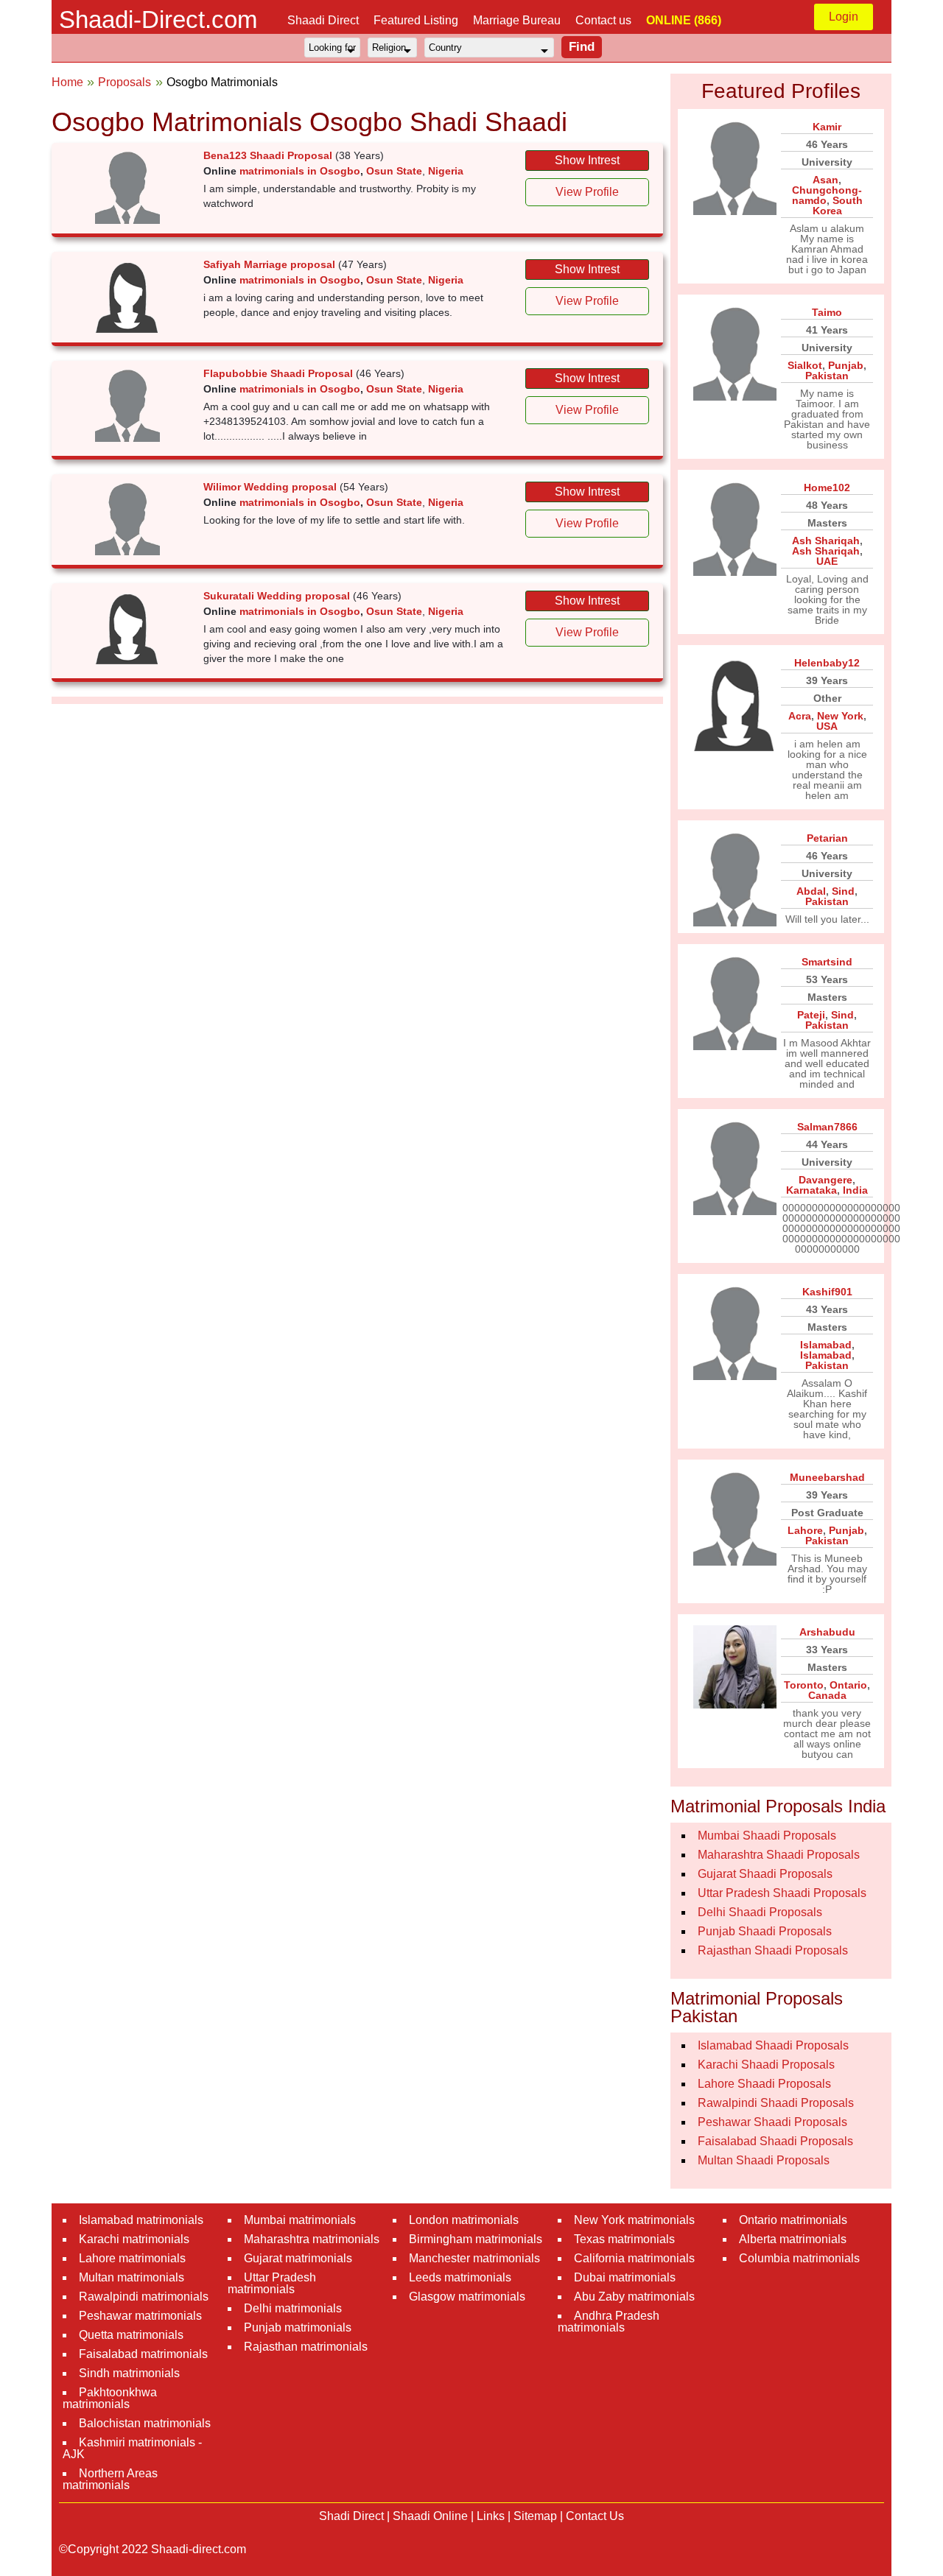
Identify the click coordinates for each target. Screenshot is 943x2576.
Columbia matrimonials (799, 2258)
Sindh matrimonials (129, 2373)
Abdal (811, 891)
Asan (825, 180)
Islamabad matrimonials (141, 2220)
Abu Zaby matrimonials (634, 2297)
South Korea (838, 205)
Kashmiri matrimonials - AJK (132, 2448)
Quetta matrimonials (131, 2335)
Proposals (125, 82)
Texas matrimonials (624, 2239)
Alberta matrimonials (793, 2239)
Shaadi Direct (323, 20)
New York (840, 716)
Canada (827, 1695)
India (855, 1190)
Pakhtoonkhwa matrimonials (110, 2398)
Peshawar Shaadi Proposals (772, 2122)
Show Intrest (587, 160)
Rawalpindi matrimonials (144, 2297)
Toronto (804, 1685)
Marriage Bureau (517, 20)
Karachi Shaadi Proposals (766, 2065)
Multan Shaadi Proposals (764, 2160)
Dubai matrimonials (625, 2277)
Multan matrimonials (132, 2277)
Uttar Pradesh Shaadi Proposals (782, 1893)
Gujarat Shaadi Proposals (765, 1874)
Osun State (394, 171)
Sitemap (535, 2516)
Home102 (827, 488)
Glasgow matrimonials (467, 2297)
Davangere (825, 1180)
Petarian (827, 838)
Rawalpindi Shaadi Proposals (776, 2103)
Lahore (805, 1530)
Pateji (811, 1015)
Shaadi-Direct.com (158, 20)
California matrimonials (634, 2258)
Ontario (848, 1685)
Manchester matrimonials (474, 2258)
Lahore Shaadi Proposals (764, 2084)
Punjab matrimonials (298, 2327)
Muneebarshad (827, 1477)
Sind (843, 891)
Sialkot (805, 365)
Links (491, 2516)
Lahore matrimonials (132, 2258)
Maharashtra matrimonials (312, 2239)
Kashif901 (827, 1292)
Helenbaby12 (827, 663)
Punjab (846, 365)
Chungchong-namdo (827, 195)
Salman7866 (827, 1127)
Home (67, 82)
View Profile (587, 192)
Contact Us (595, 2516)
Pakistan (827, 376)
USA (827, 726)
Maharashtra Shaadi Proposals (779, 1855)
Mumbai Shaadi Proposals (767, 1836)
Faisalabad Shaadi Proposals (775, 2141)
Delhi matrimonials (293, 2308)
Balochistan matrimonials (145, 2423)
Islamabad (826, 1345)
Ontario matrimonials (793, 2220)
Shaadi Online (430, 2516)
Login (844, 17)
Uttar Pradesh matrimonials (272, 2283)
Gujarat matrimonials (298, 2258)
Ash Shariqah (826, 541)
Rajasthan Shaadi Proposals (773, 1950)
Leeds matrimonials (460, 2277)
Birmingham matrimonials (476, 2239)
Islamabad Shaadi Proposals (773, 2045)
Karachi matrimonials (134, 2239)
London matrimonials (464, 2220)
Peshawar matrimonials (140, 2316)
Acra (800, 716)
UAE (827, 561)
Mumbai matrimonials (300, 2220)
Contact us (603, 20)
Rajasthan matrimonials (306, 2347)
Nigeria (446, 171)
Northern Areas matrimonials (110, 2479)
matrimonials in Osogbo (300, 171)
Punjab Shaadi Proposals (765, 1931)
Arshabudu (827, 1632)
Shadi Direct (351, 2516)
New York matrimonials (634, 2220)
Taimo (827, 312)
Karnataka (811, 1190)
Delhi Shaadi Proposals (760, 1912)
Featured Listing (416, 20)
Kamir (827, 127)
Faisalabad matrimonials (143, 2354)
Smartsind (827, 962)
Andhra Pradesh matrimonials (609, 2322)
